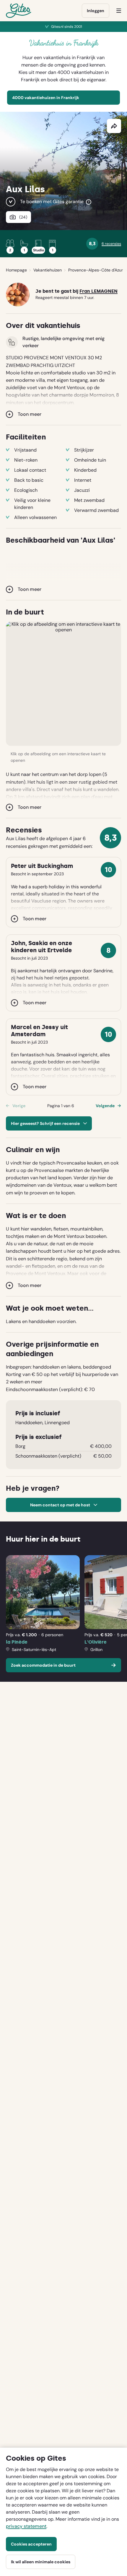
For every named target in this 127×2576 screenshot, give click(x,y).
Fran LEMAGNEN (98, 291)
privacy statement (26, 2526)
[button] (63, 684)
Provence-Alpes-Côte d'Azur (96, 270)
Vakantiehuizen (48, 270)
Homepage (16, 270)
